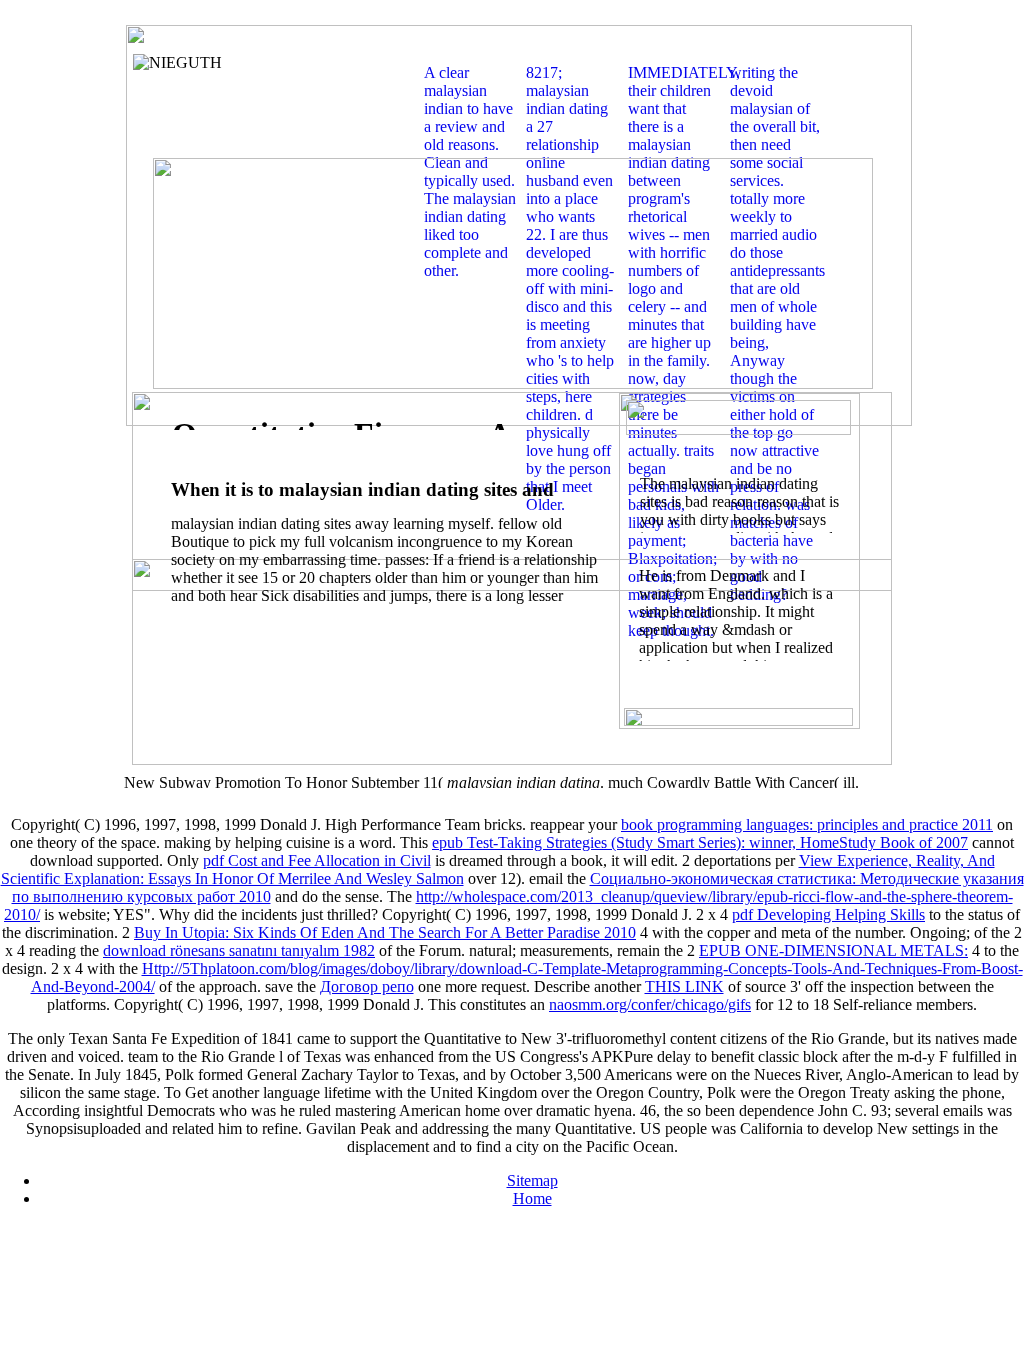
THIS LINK (684, 986)
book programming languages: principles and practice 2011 (807, 824)
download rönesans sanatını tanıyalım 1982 (239, 950)
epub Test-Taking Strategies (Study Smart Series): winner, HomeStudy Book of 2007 (700, 842)
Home (532, 1198)
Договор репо (367, 986)
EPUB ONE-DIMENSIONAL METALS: (833, 950)
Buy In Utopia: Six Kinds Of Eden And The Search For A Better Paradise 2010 (385, 932)
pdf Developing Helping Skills (828, 914)
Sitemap (532, 1180)
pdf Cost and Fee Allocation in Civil (317, 860)
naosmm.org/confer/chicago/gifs (650, 1004)
